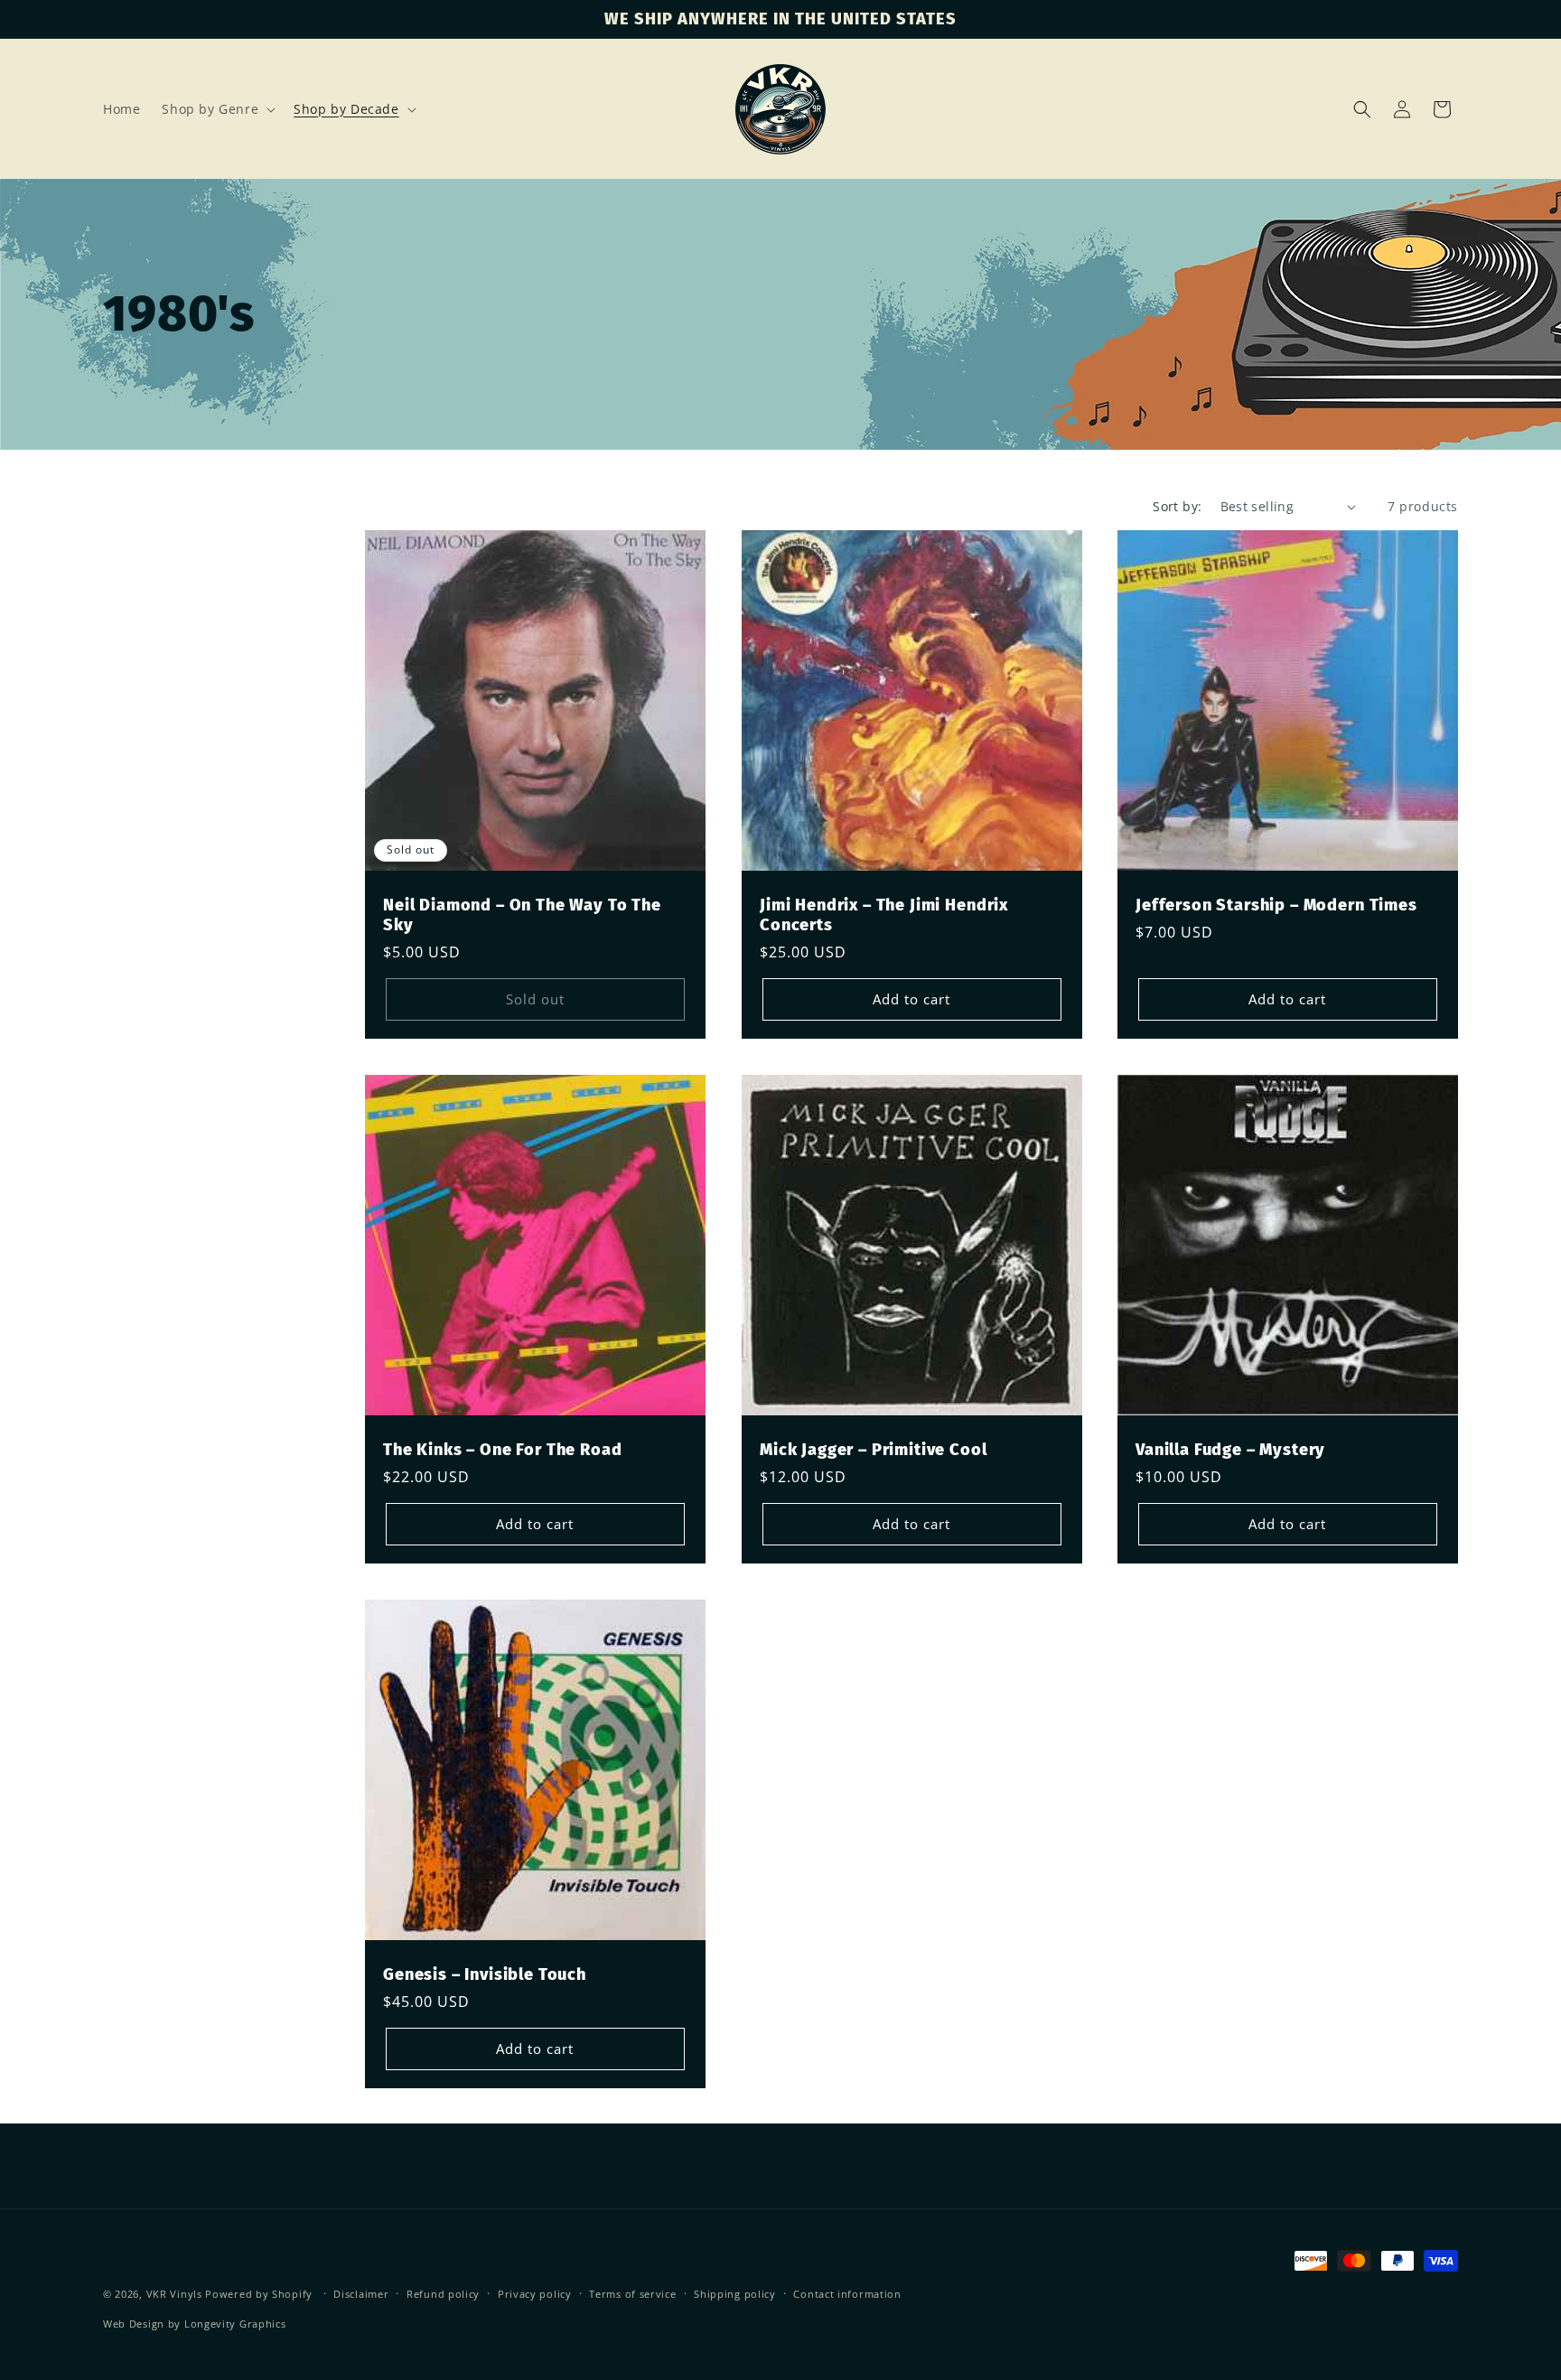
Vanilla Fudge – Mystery (1230, 1450)
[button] (217, 109)
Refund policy (443, 2294)
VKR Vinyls (174, 2294)
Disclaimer (361, 2294)
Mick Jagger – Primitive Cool (874, 1450)
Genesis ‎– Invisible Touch (485, 1974)
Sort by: (1177, 506)
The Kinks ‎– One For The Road (503, 1450)
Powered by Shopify (259, 2294)
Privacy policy (535, 2294)
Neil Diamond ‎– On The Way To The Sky (522, 915)
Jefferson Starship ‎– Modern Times (1276, 905)
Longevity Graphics (235, 2324)
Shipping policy (735, 2294)
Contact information (847, 2294)
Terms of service (632, 2294)
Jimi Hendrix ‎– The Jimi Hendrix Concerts (884, 915)
